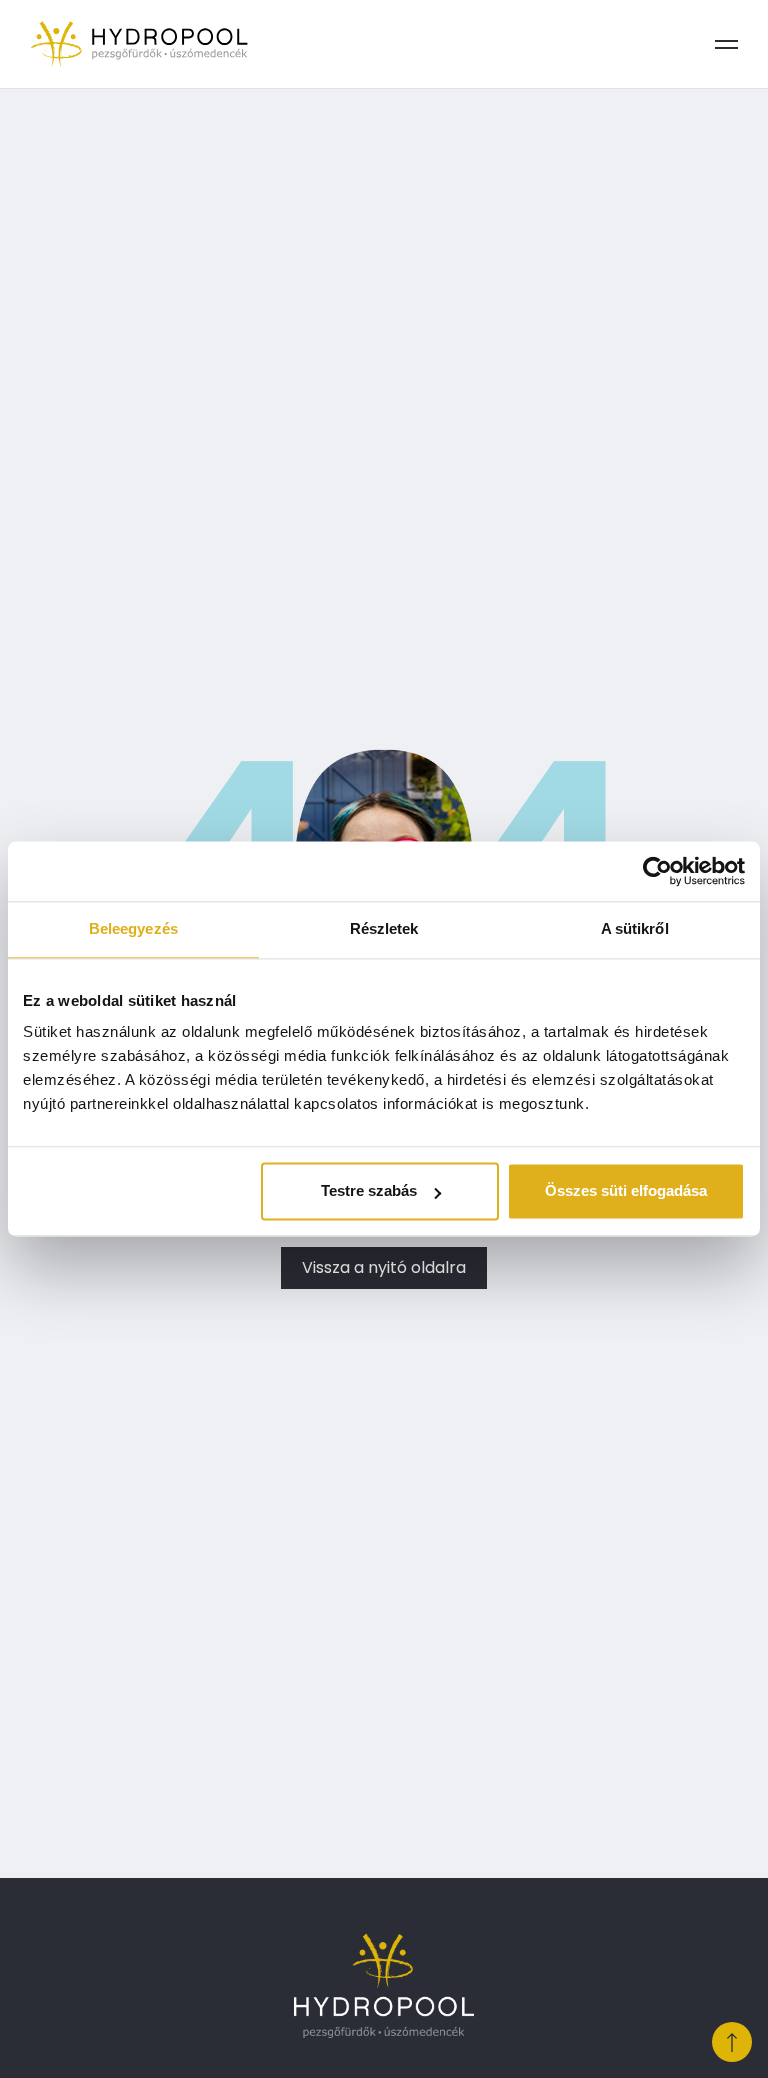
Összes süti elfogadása (626, 1191)
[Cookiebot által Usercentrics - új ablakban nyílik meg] (657, 871)
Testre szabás (369, 1191)
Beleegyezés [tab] (133, 928)
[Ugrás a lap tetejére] (732, 2042)
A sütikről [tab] (635, 928)
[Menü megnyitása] (726, 44)
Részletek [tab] (384, 928)
